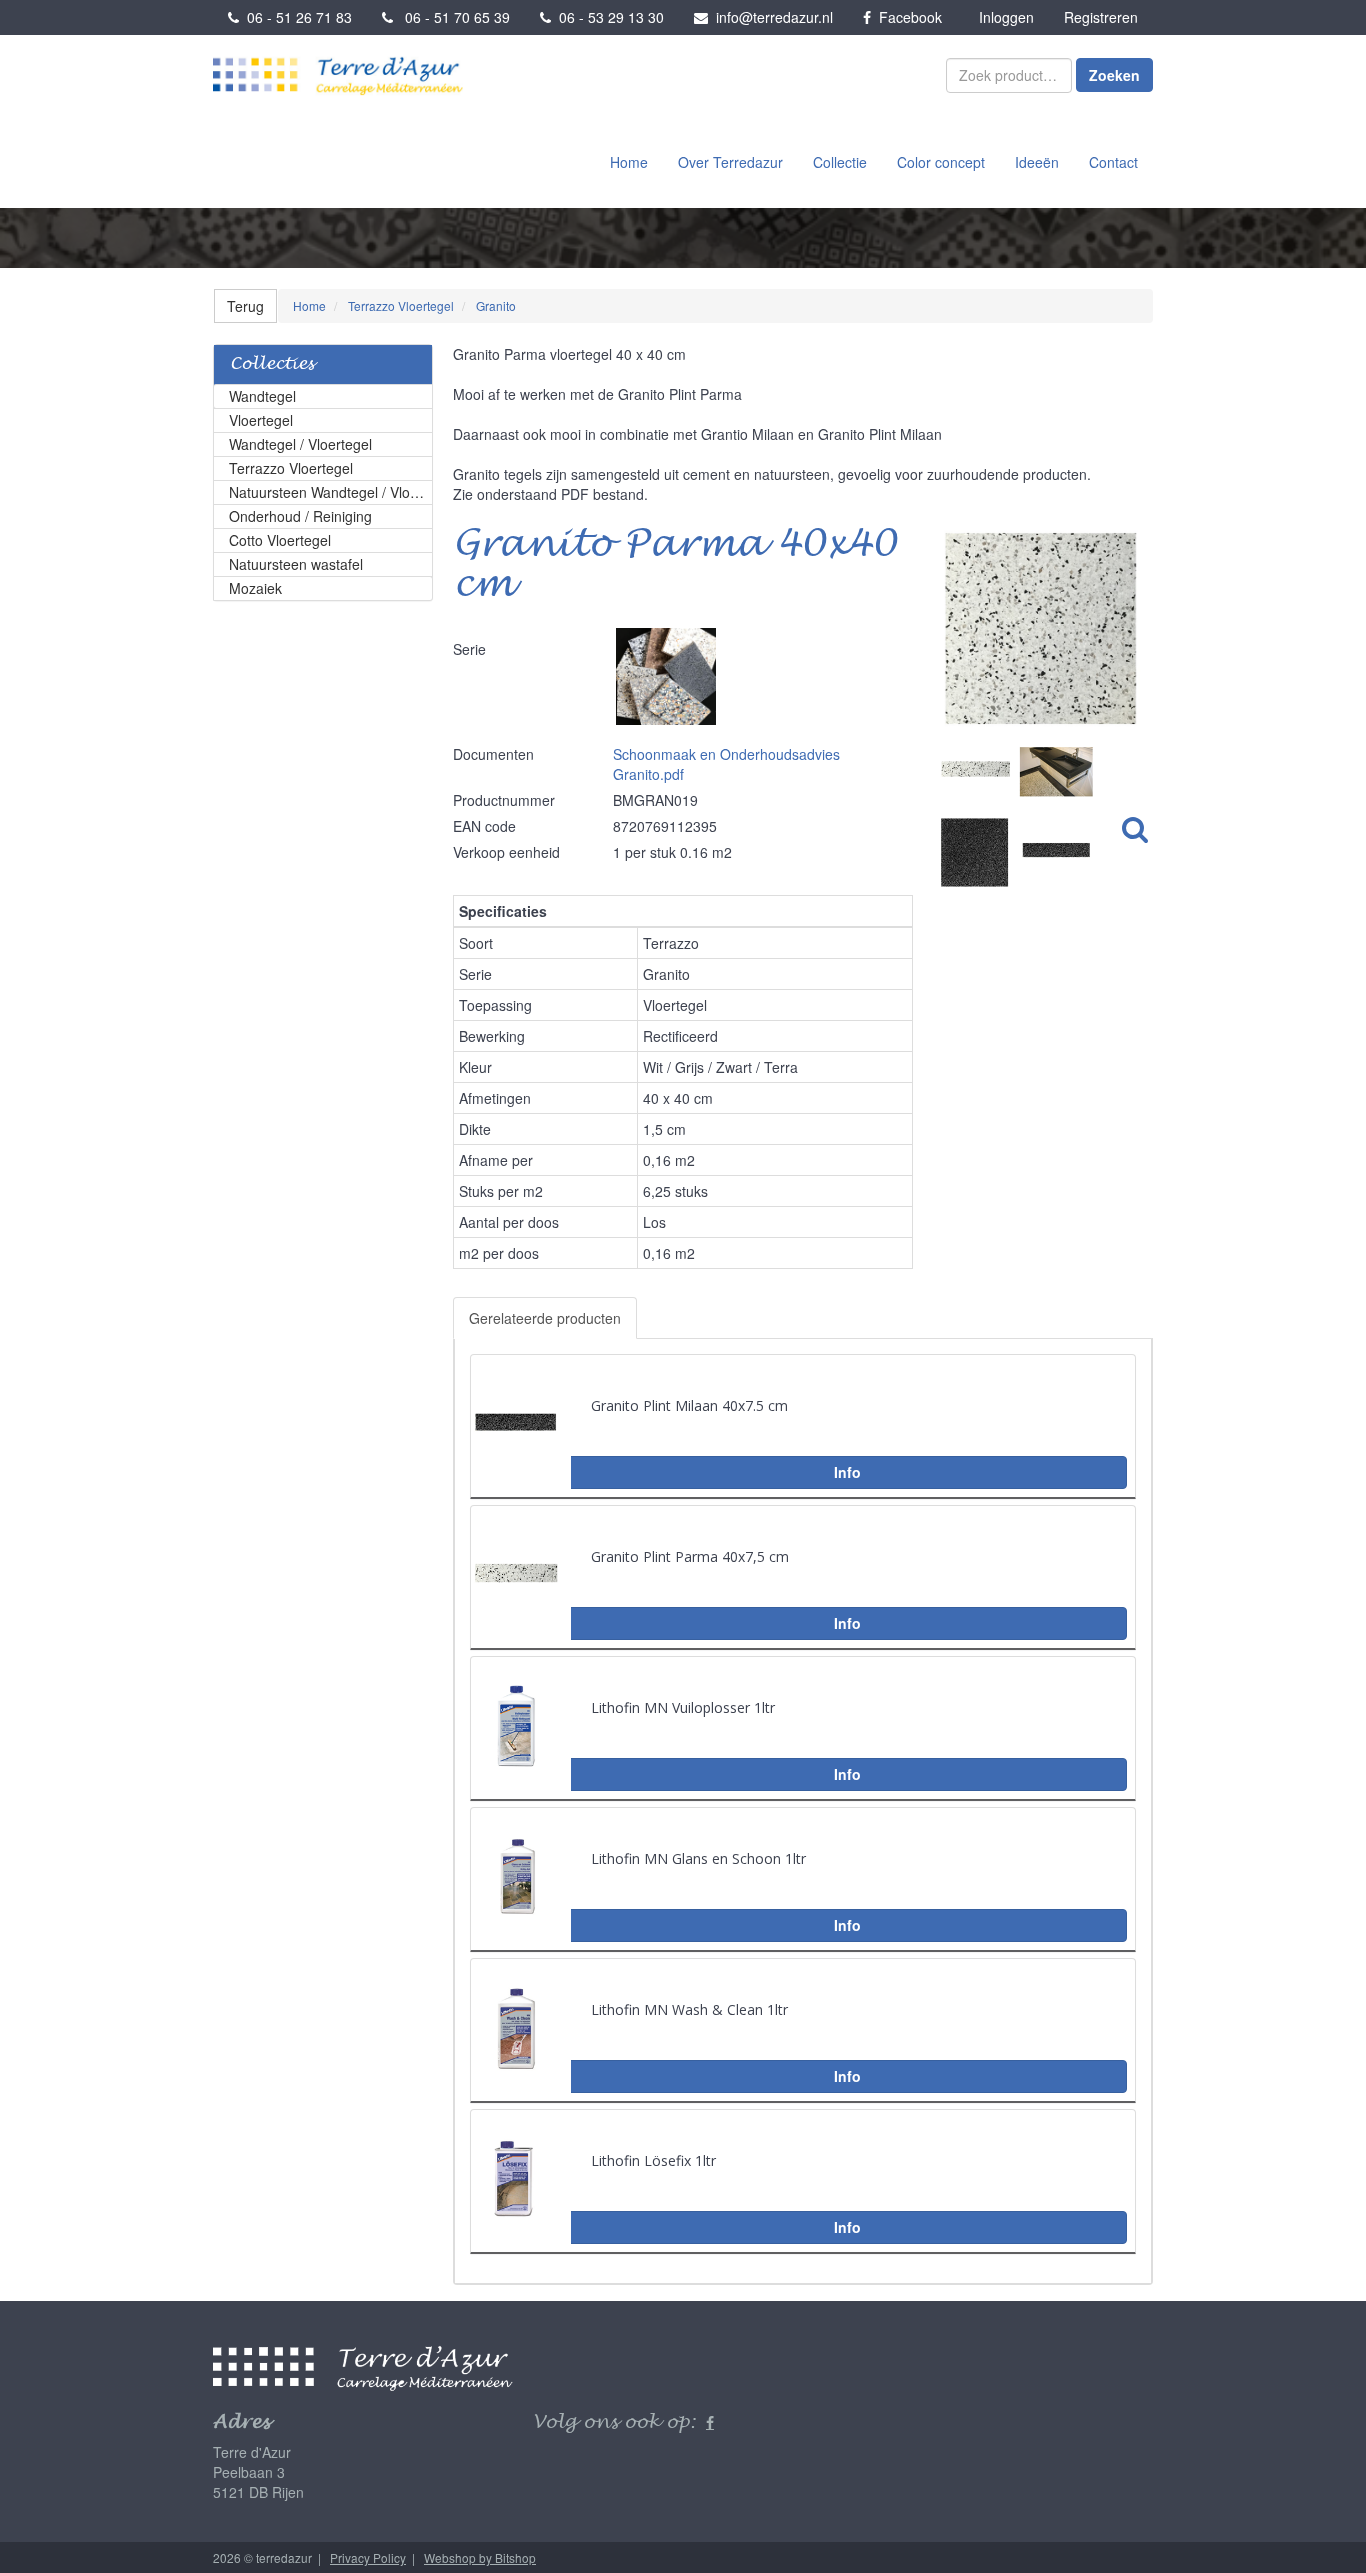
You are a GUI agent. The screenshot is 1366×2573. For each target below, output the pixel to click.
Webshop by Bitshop (480, 2557)
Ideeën (1037, 162)
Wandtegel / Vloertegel (300, 444)
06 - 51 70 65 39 (451, 17)
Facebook (906, 17)
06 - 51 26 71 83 (295, 17)
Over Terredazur (730, 162)
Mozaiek (255, 588)
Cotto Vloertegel (280, 540)
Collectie (840, 162)
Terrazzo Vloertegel (291, 468)
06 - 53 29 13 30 (607, 17)
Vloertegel (261, 420)
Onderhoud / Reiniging (300, 516)
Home (629, 162)
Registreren (1101, 17)
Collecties (272, 364)
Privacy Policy (368, 2557)
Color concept (941, 162)
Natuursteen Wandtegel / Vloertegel (331, 492)
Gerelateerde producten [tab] (545, 1318)
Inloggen (1006, 17)
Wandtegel (262, 396)
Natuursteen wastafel (296, 564)
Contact (1113, 162)
